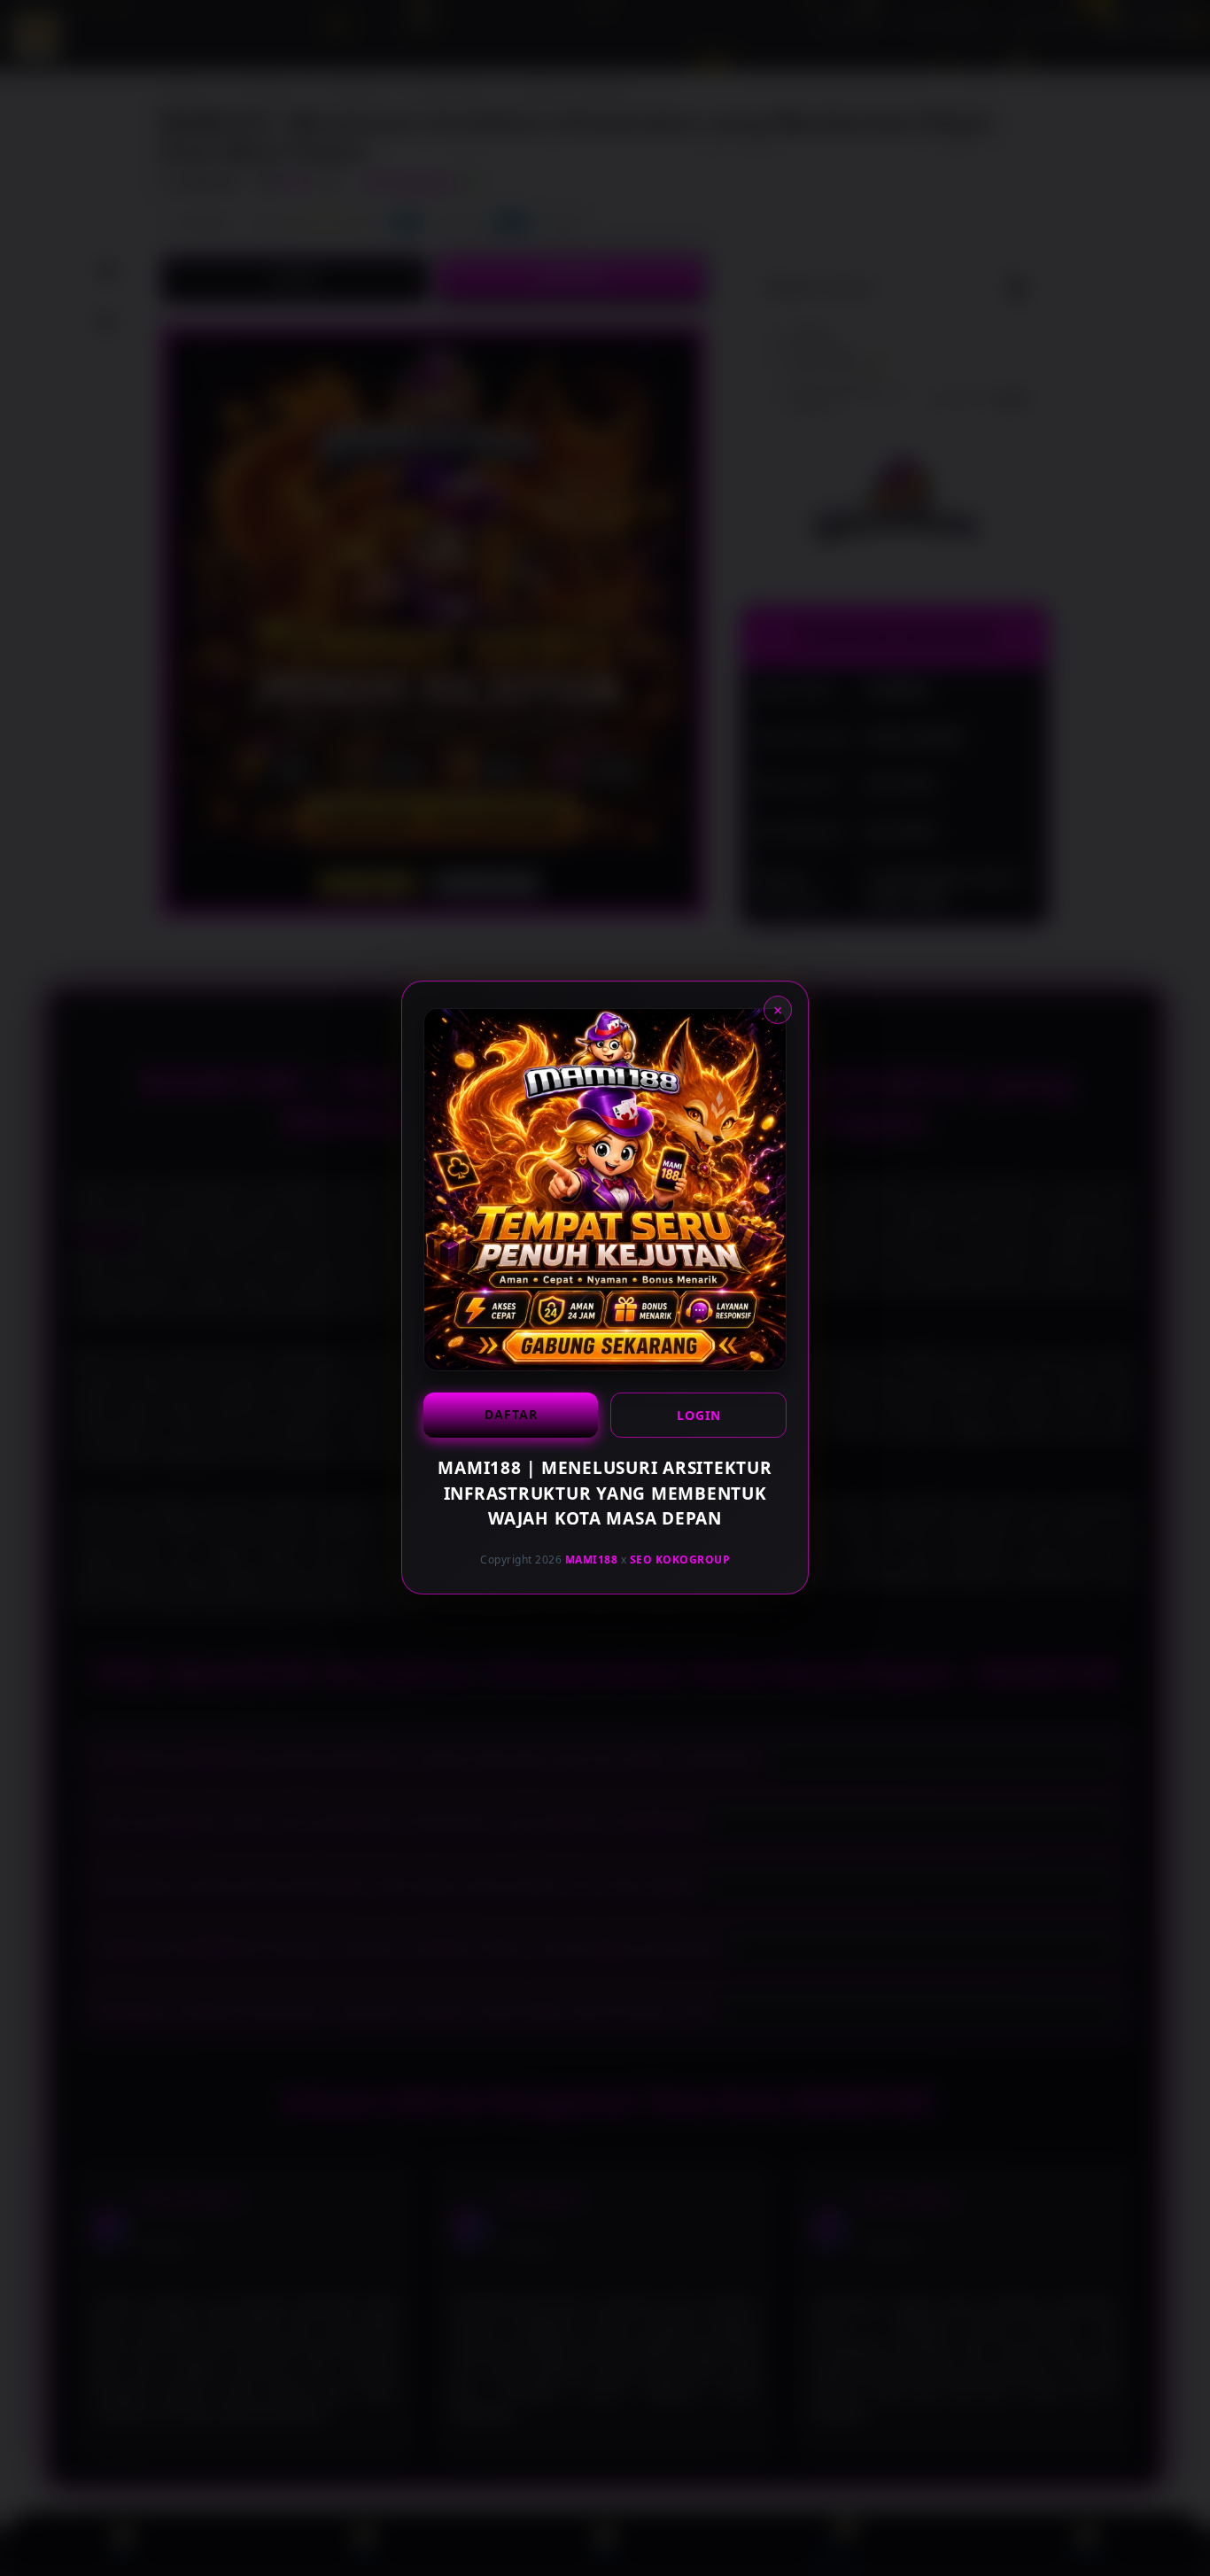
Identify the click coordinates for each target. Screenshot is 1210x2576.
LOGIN (699, 1415)
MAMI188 (592, 1560)
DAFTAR (511, 1414)
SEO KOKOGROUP (680, 1560)
